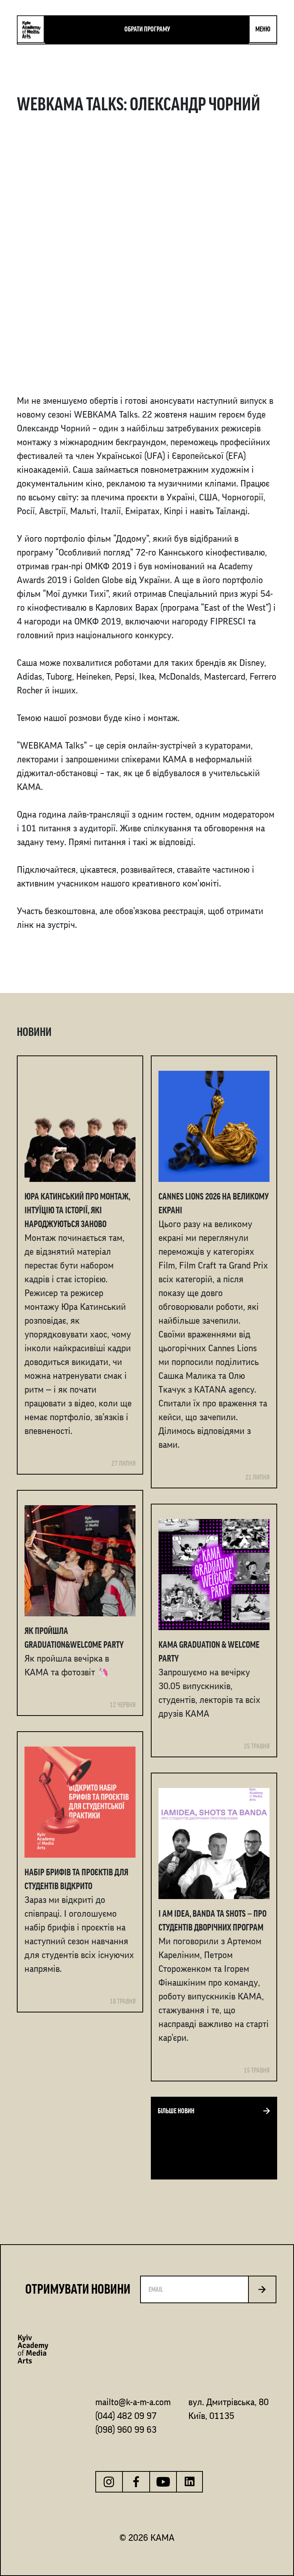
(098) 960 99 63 (126, 2430)
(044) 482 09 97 (126, 2416)
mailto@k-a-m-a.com (133, 2402)
